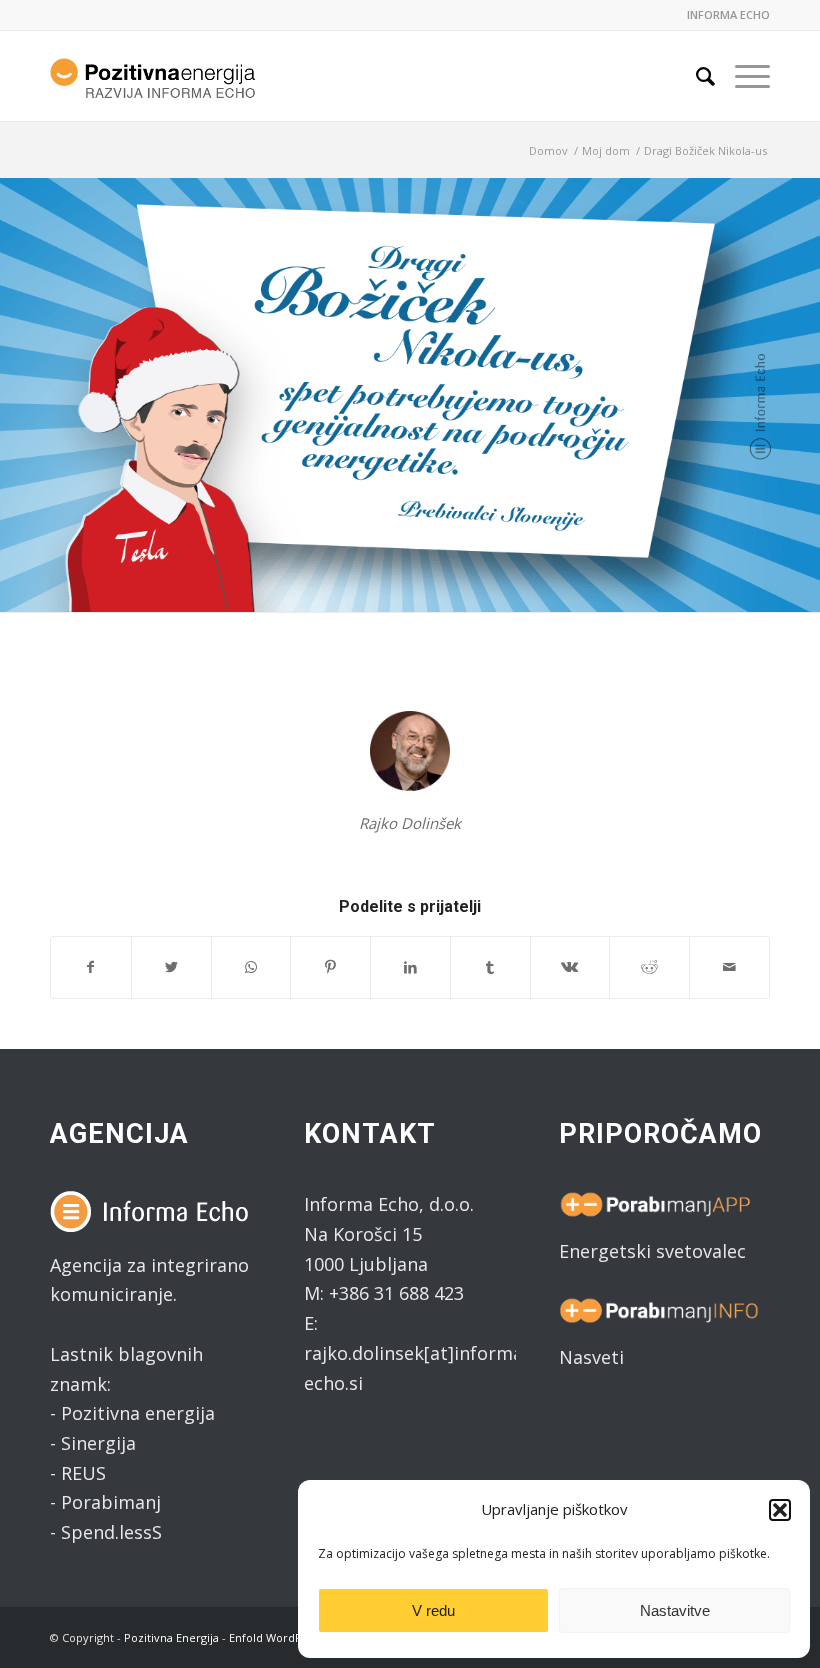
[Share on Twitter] (171, 967)
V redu (433, 1610)
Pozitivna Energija (171, 1637)
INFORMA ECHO (728, 14)
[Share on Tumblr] (490, 967)
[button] (780, 1510)
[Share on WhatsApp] (251, 967)
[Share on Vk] (570, 967)
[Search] (695, 76)
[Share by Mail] (729, 967)
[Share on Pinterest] (330, 967)
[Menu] (742, 76)
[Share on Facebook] (91, 967)
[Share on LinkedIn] (410, 967)
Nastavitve (675, 1610)
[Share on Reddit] (649, 967)
